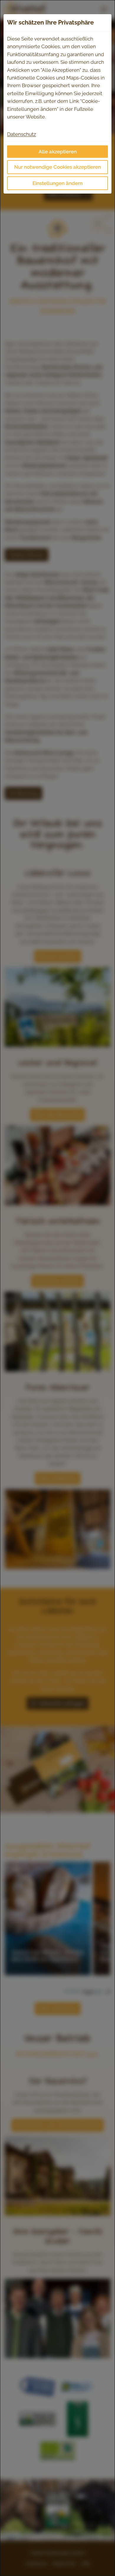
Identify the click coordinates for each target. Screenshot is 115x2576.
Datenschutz (22, 134)
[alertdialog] (57, 1288)
